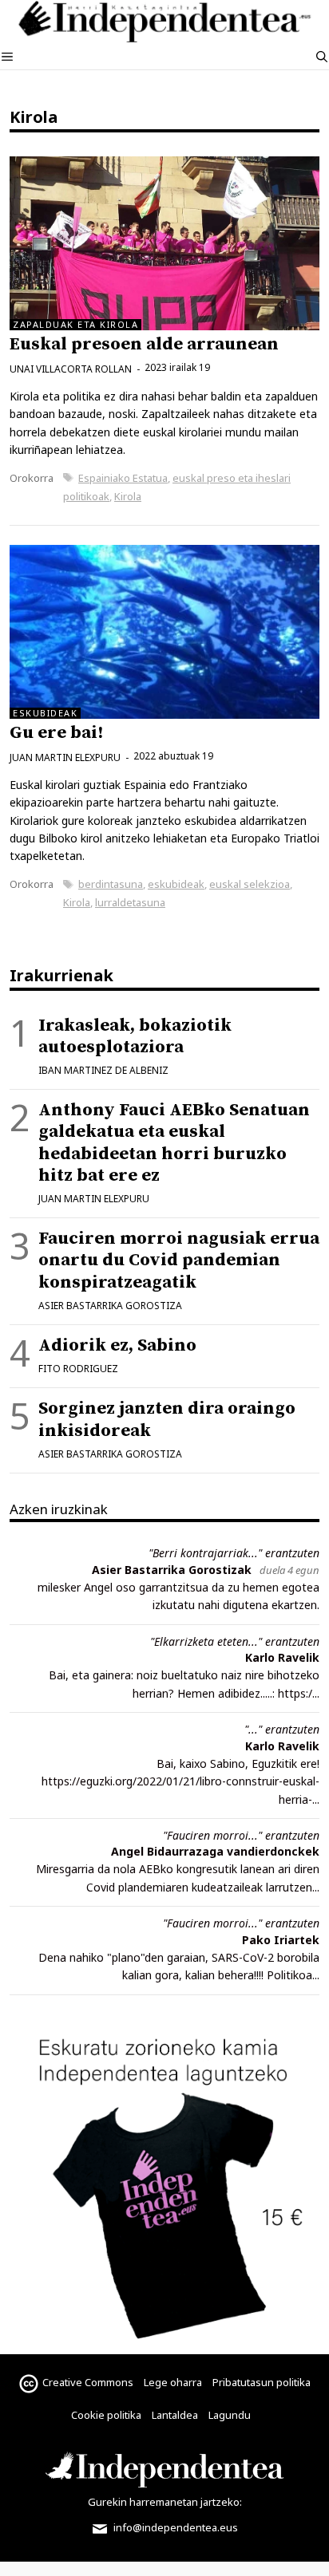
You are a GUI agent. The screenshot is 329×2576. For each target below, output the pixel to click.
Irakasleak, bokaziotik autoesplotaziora (135, 1036)
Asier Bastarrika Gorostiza (110, 1306)
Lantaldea (175, 2415)
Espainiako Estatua (123, 478)
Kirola (128, 496)
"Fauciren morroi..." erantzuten (241, 1835)
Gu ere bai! (56, 733)
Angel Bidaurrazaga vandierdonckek (215, 1851)
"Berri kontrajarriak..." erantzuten (234, 1553)
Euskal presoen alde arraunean (144, 344)
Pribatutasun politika (262, 2382)
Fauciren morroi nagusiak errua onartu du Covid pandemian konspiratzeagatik (179, 1260)
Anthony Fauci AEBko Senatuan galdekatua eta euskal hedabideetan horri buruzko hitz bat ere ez (174, 1143)
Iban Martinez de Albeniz (103, 1070)
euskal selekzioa (250, 884)
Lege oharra (173, 2382)
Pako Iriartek (281, 1940)
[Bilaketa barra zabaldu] (322, 57)
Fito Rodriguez (78, 1369)
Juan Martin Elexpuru (94, 1199)
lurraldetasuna (130, 902)
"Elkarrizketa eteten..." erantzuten (235, 1641)
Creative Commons (88, 2382)
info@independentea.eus (174, 2527)
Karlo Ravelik (282, 1657)
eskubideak (176, 884)
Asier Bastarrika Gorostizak (172, 1570)
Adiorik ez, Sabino (117, 1345)
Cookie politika (106, 2415)
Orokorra (32, 478)
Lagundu (230, 2415)
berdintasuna (111, 884)
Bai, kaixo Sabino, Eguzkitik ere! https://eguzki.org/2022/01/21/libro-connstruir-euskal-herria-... (180, 1781)
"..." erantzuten (282, 1729)
